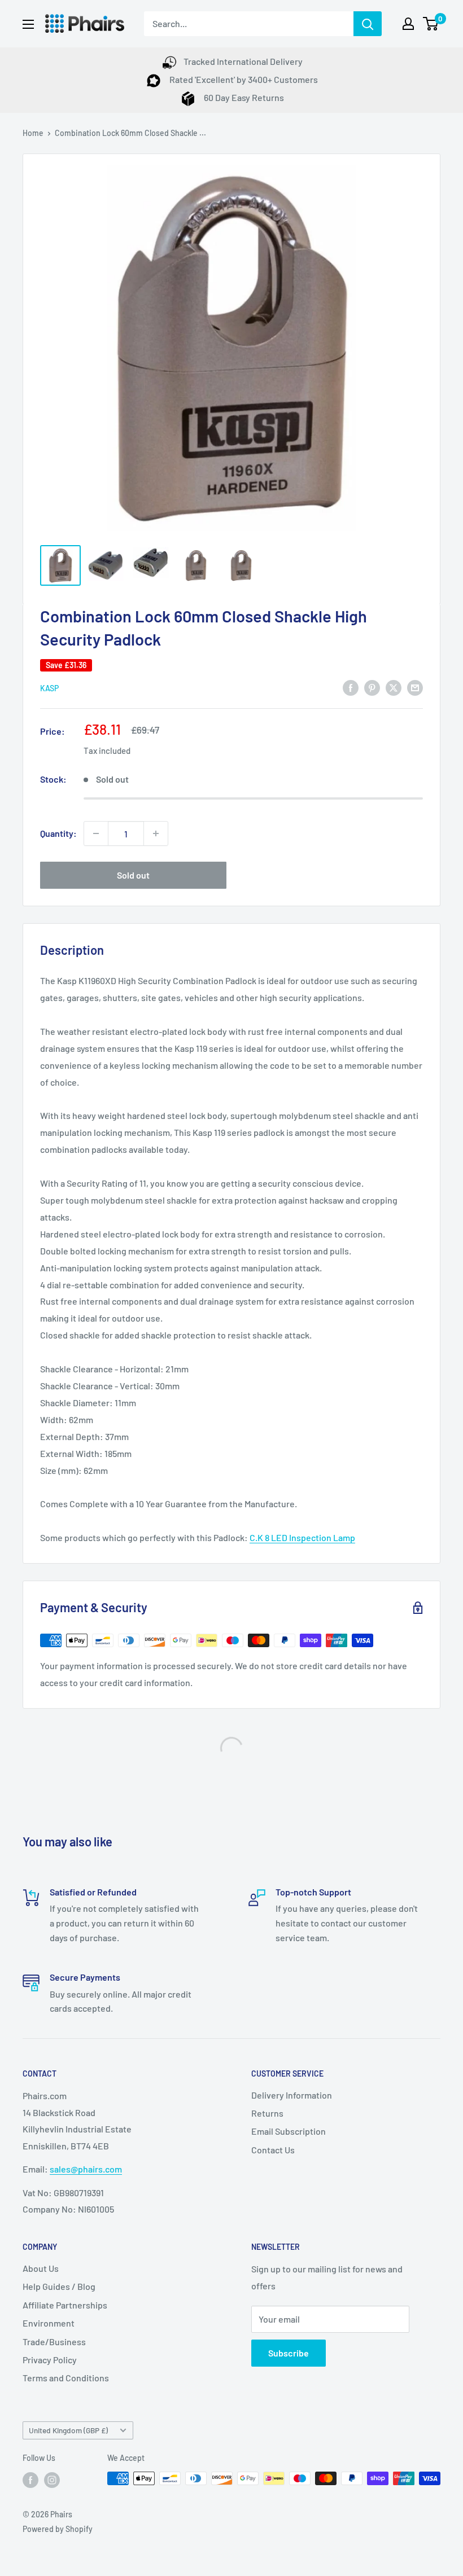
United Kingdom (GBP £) (68, 2430)
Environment (49, 2323)
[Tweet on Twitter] (394, 687)
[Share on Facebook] (351, 687)
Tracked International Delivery (243, 61)
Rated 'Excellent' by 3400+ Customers (243, 79)
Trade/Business (54, 2342)
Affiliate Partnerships (65, 2305)
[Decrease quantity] (96, 833)
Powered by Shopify (58, 2529)
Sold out (133, 875)
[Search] (368, 24)
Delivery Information (292, 2095)
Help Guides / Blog (59, 2286)
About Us (41, 2268)
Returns (267, 2113)
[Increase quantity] (156, 833)
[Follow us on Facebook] (30, 2480)
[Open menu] (28, 24)
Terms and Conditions (66, 2378)
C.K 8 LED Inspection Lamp (302, 1537)
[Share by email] (415, 687)
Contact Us (273, 2150)
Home (33, 133)
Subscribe (289, 2353)
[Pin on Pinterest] (372, 687)
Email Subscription (289, 2131)
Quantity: (58, 833)
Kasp (49, 688)
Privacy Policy (50, 2360)
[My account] (408, 24)
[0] (431, 24)
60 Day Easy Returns (243, 97)
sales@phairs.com (86, 2169)
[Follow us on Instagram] (52, 2480)
